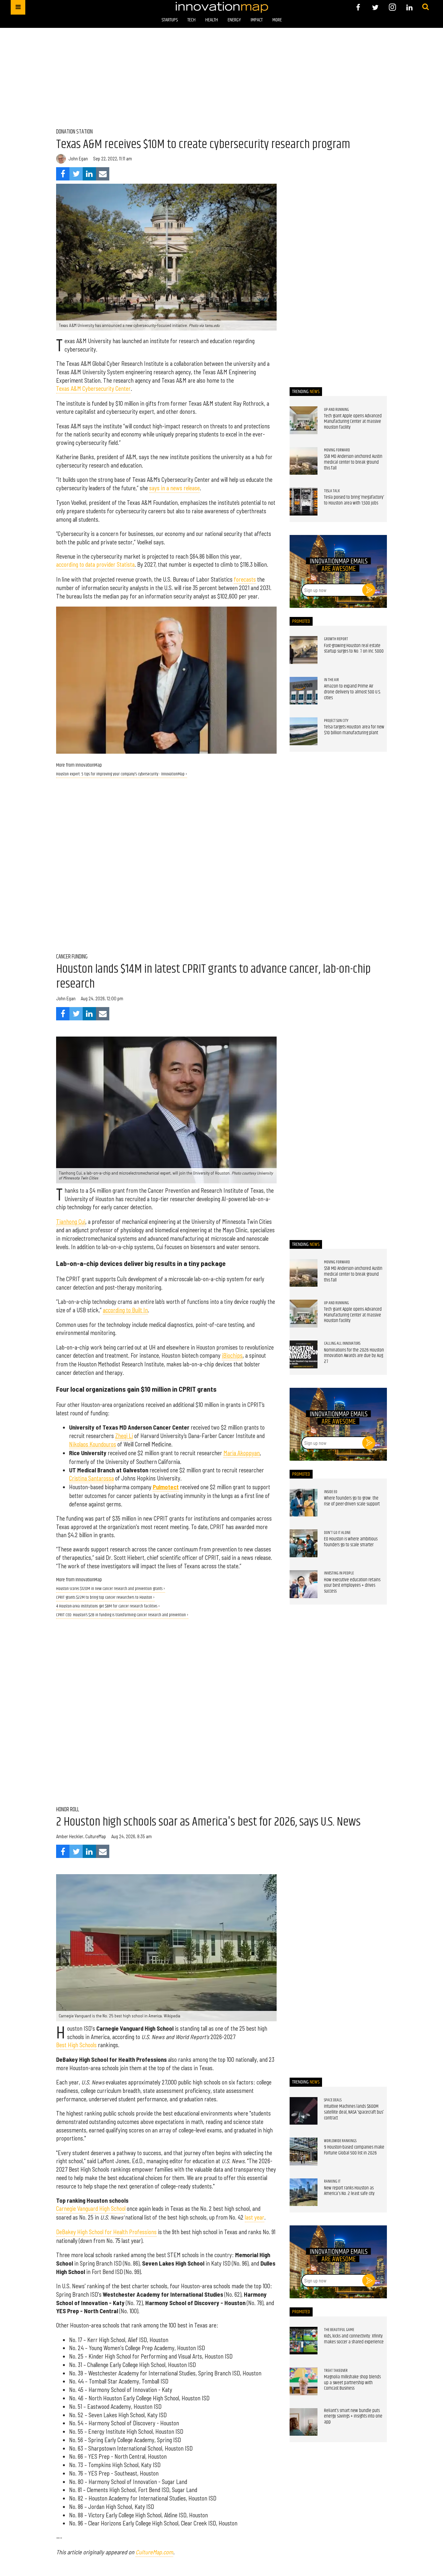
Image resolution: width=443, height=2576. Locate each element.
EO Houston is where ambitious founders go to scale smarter (351, 1542)
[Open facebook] (358, 7)
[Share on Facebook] (63, 174)
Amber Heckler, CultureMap (81, 1836)
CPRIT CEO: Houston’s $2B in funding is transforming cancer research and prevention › (122, 1615)
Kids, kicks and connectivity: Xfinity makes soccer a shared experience (354, 2339)
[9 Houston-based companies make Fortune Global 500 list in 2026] (304, 2152)
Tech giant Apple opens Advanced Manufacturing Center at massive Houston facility (353, 422)
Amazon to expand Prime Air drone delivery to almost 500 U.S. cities (352, 692)
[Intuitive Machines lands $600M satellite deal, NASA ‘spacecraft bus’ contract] (304, 2111)
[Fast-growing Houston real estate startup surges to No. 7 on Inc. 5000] (304, 650)
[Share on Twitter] (76, 174)
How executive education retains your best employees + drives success (352, 1586)
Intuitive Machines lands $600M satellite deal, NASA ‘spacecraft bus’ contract (354, 2112)
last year (255, 2217)
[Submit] (425, 7)
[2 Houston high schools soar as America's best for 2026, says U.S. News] (166, 1948)
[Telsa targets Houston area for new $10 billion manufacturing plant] (304, 731)
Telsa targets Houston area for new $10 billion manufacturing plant (354, 730)
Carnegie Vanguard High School (91, 2209)
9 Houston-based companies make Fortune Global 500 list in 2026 (354, 2150)
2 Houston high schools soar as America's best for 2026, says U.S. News (208, 1822)
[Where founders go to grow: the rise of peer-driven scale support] (304, 1503)
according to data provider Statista (95, 564)
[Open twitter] (375, 7)
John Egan (78, 159)
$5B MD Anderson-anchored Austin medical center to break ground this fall (353, 462)
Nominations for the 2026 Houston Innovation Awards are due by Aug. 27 (354, 1356)
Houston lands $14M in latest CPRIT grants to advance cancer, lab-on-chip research (213, 977)
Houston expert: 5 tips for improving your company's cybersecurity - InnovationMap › (122, 774)
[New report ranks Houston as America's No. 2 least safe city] (304, 2192)
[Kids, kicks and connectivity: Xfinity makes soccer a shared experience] (304, 2341)
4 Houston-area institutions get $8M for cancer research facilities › (108, 1606)
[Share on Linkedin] (89, 174)
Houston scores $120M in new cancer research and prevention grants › (111, 1589)
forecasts (245, 579)
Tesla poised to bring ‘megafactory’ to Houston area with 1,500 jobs (354, 500)
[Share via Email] (103, 174)
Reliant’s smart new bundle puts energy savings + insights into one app (353, 2416)
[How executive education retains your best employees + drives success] (304, 1584)
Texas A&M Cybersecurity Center (93, 389)
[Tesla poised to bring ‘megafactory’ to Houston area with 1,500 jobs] (304, 502)
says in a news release (174, 488)
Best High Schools (76, 2045)
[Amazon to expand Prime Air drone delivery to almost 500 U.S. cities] (304, 691)
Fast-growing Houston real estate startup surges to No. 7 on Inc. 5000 (354, 649)
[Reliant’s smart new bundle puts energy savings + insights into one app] (304, 2422)
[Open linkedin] (409, 7)
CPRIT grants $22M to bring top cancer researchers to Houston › (105, 1598)
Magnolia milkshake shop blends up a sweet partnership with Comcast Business (352, 2383)
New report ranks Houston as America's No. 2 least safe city (349, 2191)
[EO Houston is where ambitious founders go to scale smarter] (304, 1543)
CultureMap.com (154, 2552)
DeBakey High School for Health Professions (106, 2232)
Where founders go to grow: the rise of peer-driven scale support (352, 1501)
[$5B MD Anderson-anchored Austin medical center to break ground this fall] (304, 461)
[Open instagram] (392, 7)
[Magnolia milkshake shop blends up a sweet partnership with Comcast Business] (304, 2381)
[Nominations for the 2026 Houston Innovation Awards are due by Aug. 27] (304, 1354)
